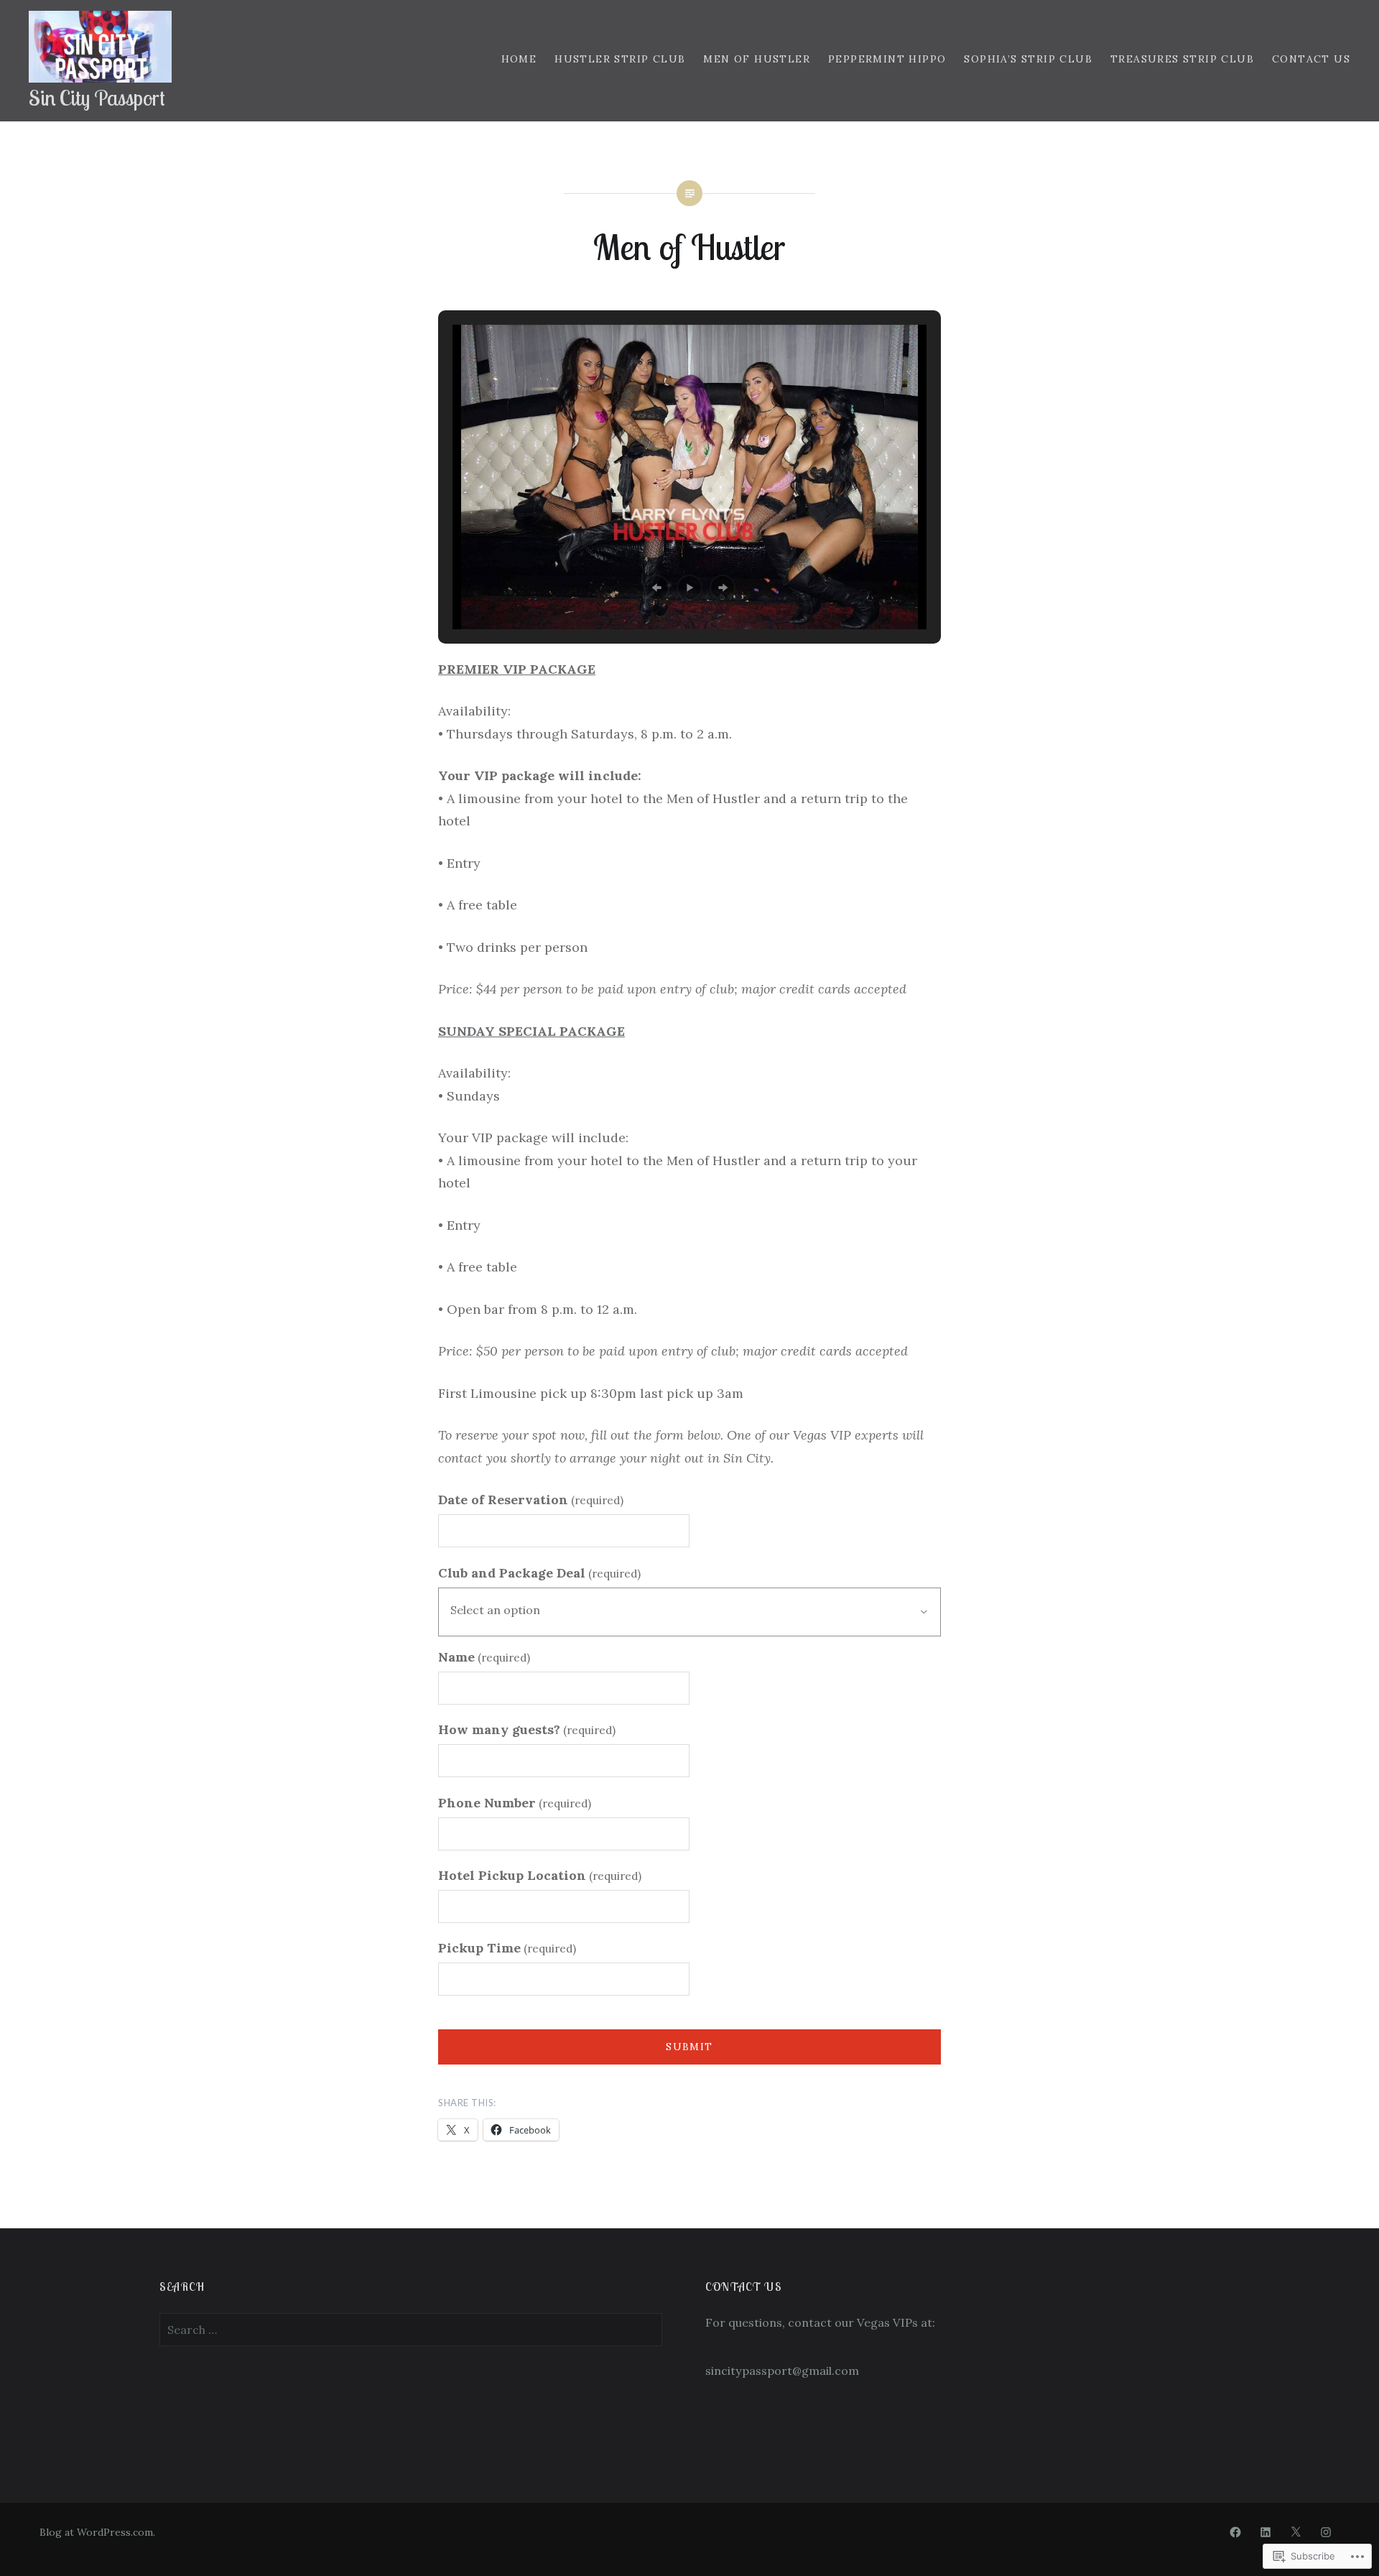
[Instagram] (1326, 2532)
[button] (656, 588)
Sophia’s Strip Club (1028, 59)
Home (519, 59)
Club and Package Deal (539, 1573)
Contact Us (1311, 59)
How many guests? (527, 1729)
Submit (689, 2047)
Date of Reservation (531, 1500)
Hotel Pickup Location (540, 1875)
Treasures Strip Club (1182, 59)
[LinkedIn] (1266, 2532)
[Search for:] (411, 2330)
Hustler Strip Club (620, 59)
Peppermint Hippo (887, 59)
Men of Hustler (757, 59)
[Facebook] (1235, 2532)
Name (484, 1657)
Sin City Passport (97, 98)
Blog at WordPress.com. (97, 2532)
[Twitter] (1296, 2532)
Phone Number (515, 1803)
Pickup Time (507, 1948)
